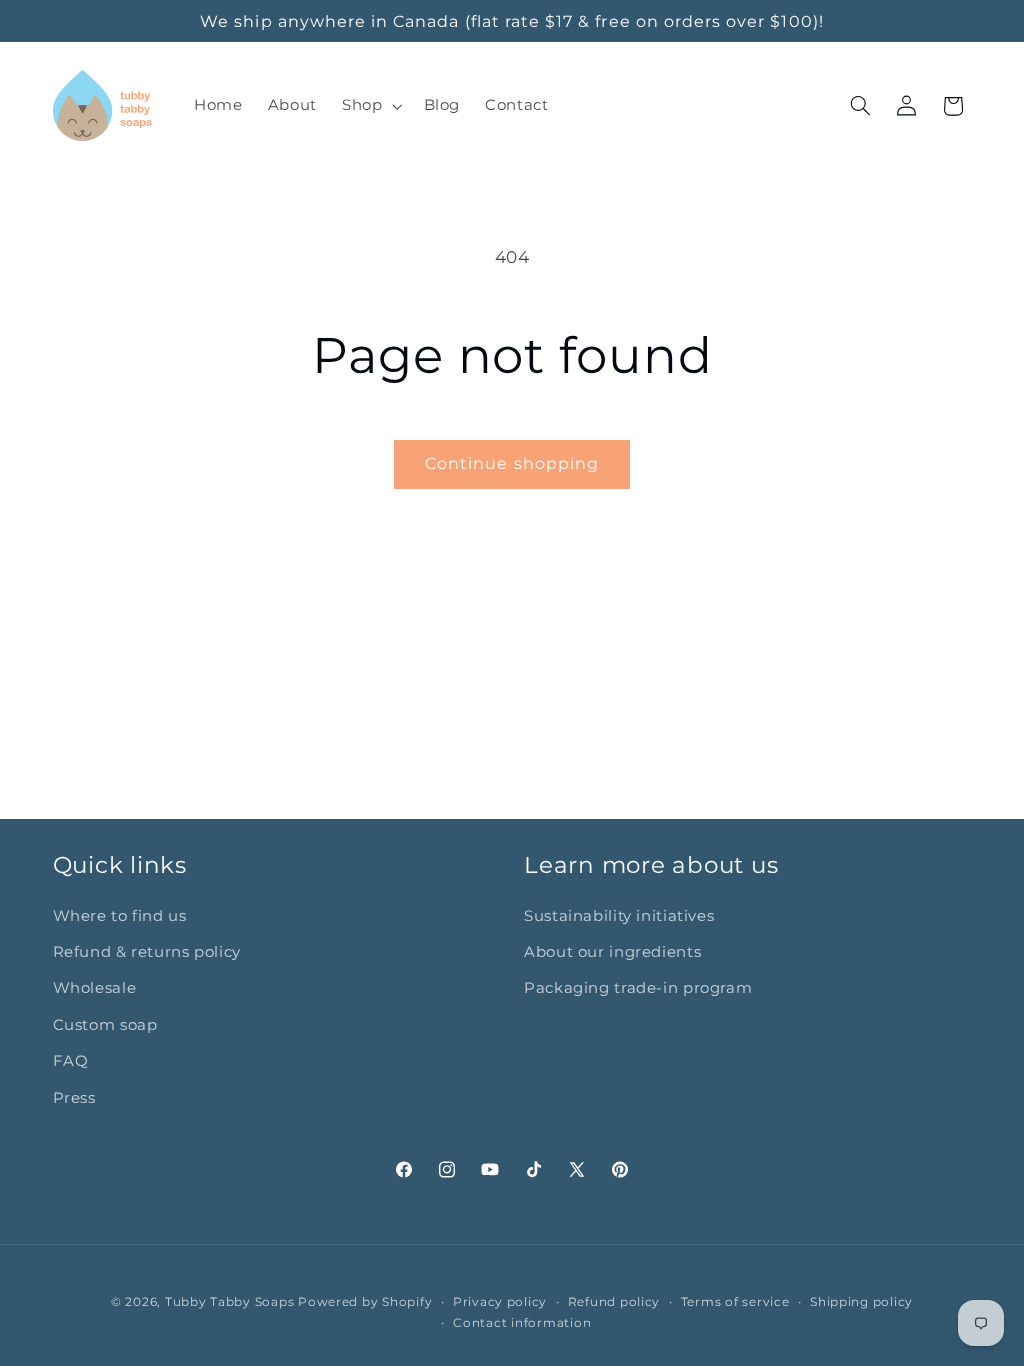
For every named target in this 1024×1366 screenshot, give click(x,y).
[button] (369, 106)
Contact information (522, 1323)
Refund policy (614, 1302)
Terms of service (735, 1302)
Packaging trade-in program (638, 988)
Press (74, 1098)
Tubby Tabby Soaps (230, 1302)
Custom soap (105, 1025)
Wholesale (95, 988)
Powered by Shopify (365, 1302)
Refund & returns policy (147, 952)
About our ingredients (612, 952)
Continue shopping (512, 463)
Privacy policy (500, 1302)
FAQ (71, 1061)
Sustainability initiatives (619, 916)
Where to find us (120, 916)
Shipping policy (861, 1302)
